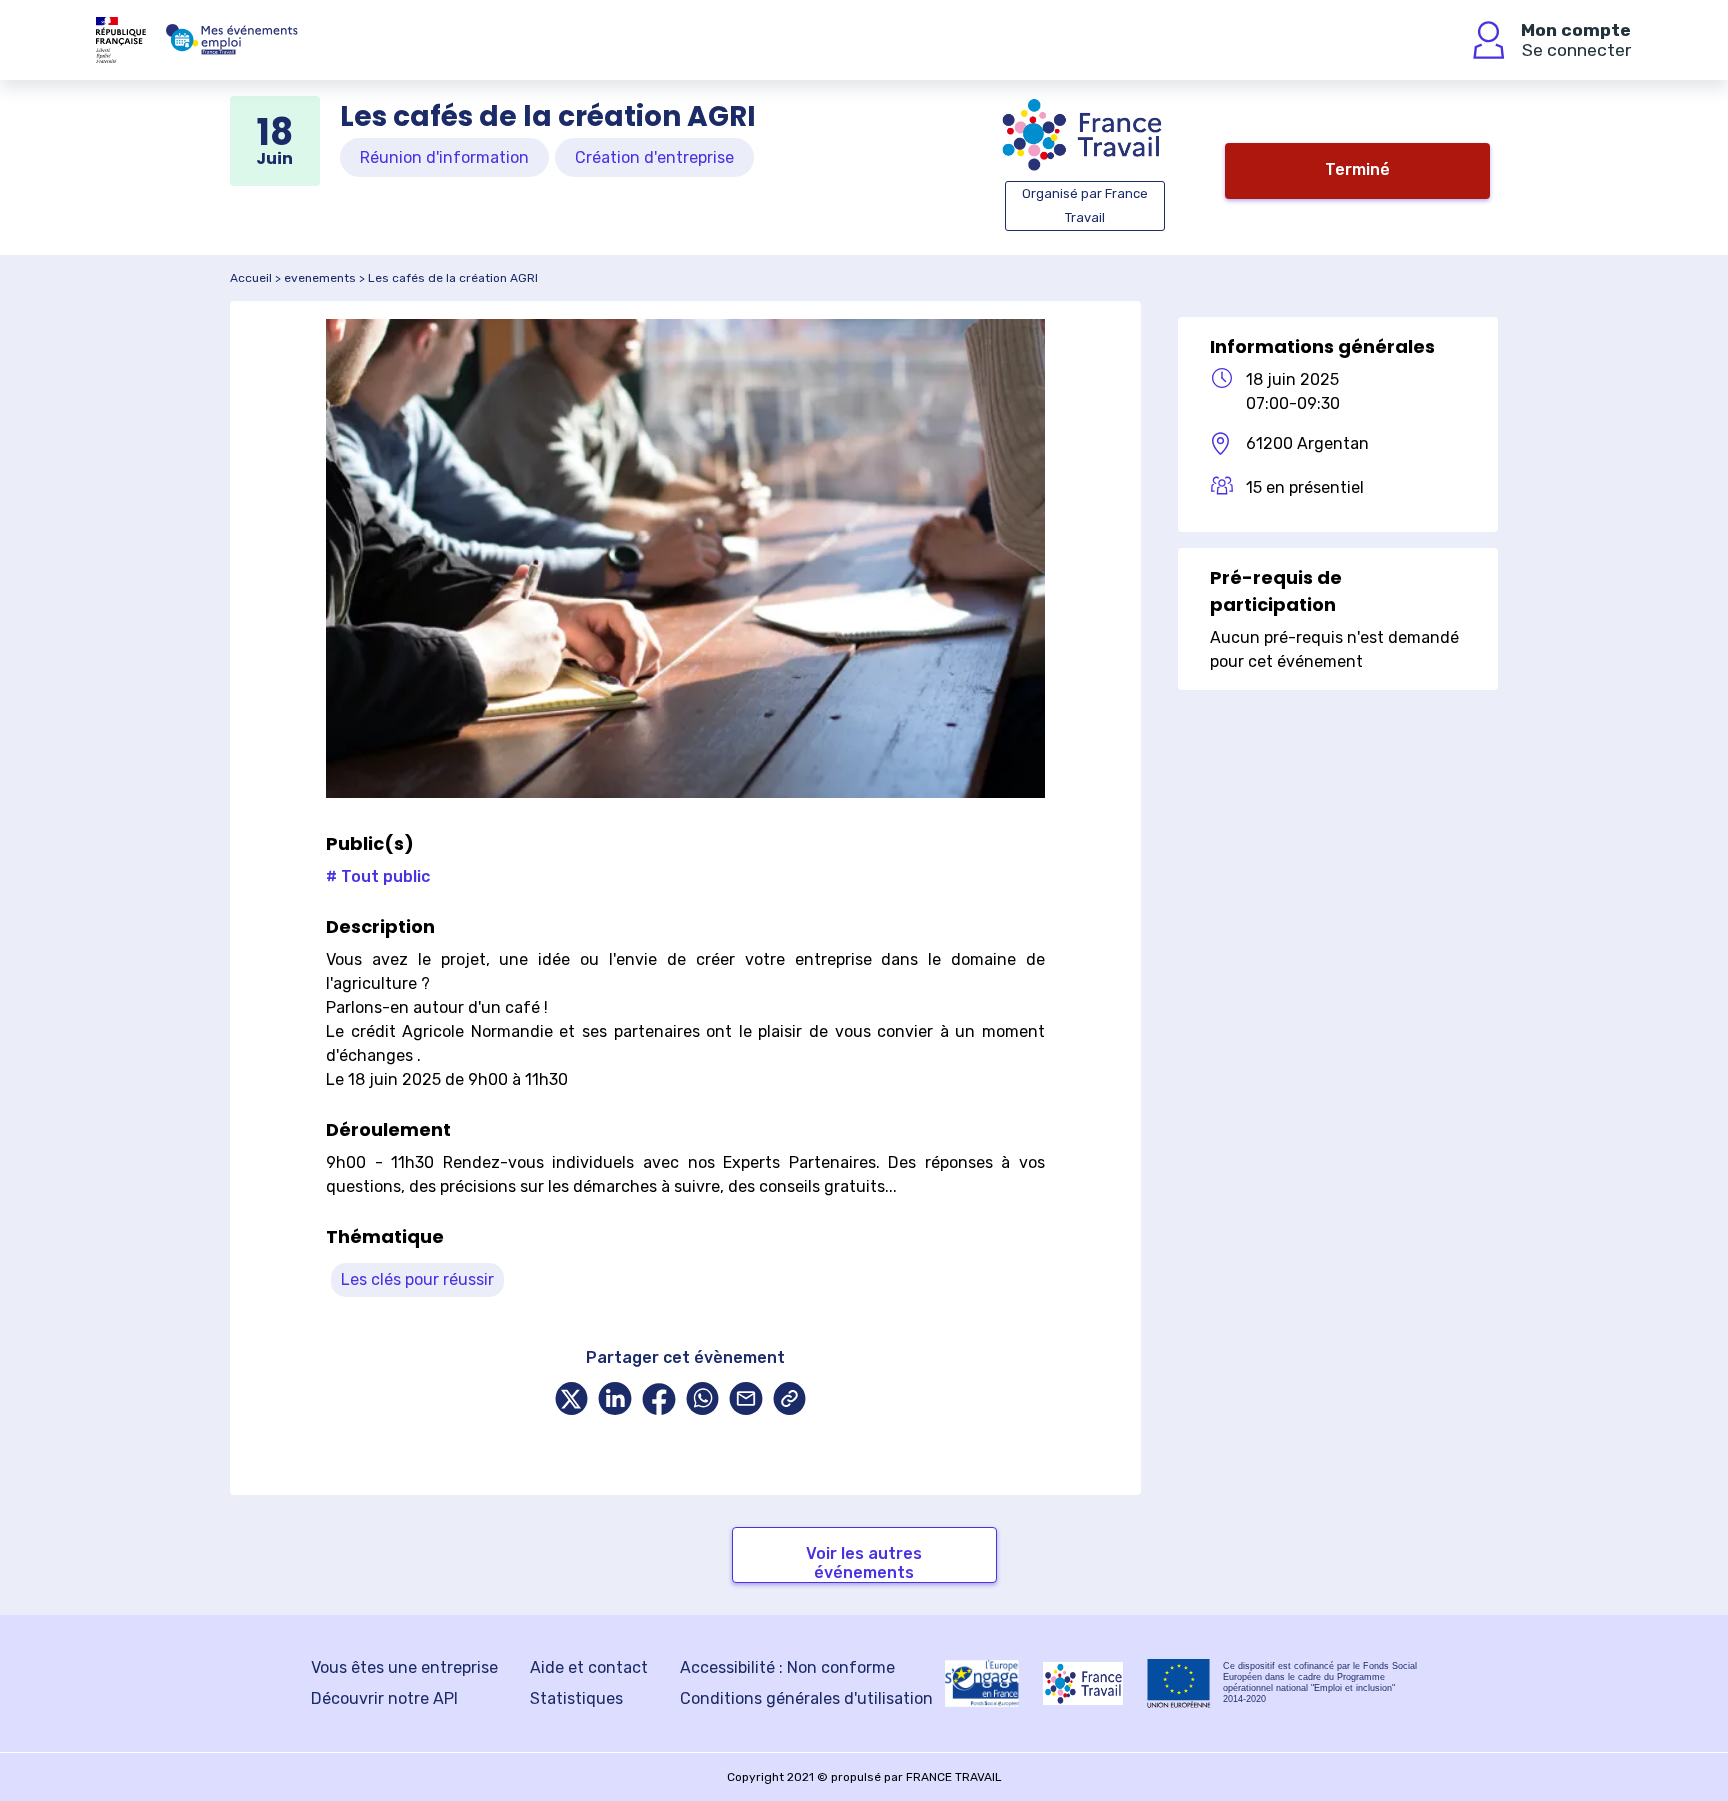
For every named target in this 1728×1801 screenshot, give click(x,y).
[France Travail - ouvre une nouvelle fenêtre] (1083, 1683)
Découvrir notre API (384, 1698)
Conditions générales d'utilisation (806, 1698)
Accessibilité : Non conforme (787, 1667)
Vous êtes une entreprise (404, 1667)
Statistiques (576, 1698)
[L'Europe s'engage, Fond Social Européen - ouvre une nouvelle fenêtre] (982, 1683)
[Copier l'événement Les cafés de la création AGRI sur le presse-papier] (790, 1400)
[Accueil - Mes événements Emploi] (232, 40)
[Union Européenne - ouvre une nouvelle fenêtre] (1179, 1683)
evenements (320, 278)
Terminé (1357, 169)
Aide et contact (589, 1667)
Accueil (251, 278)
